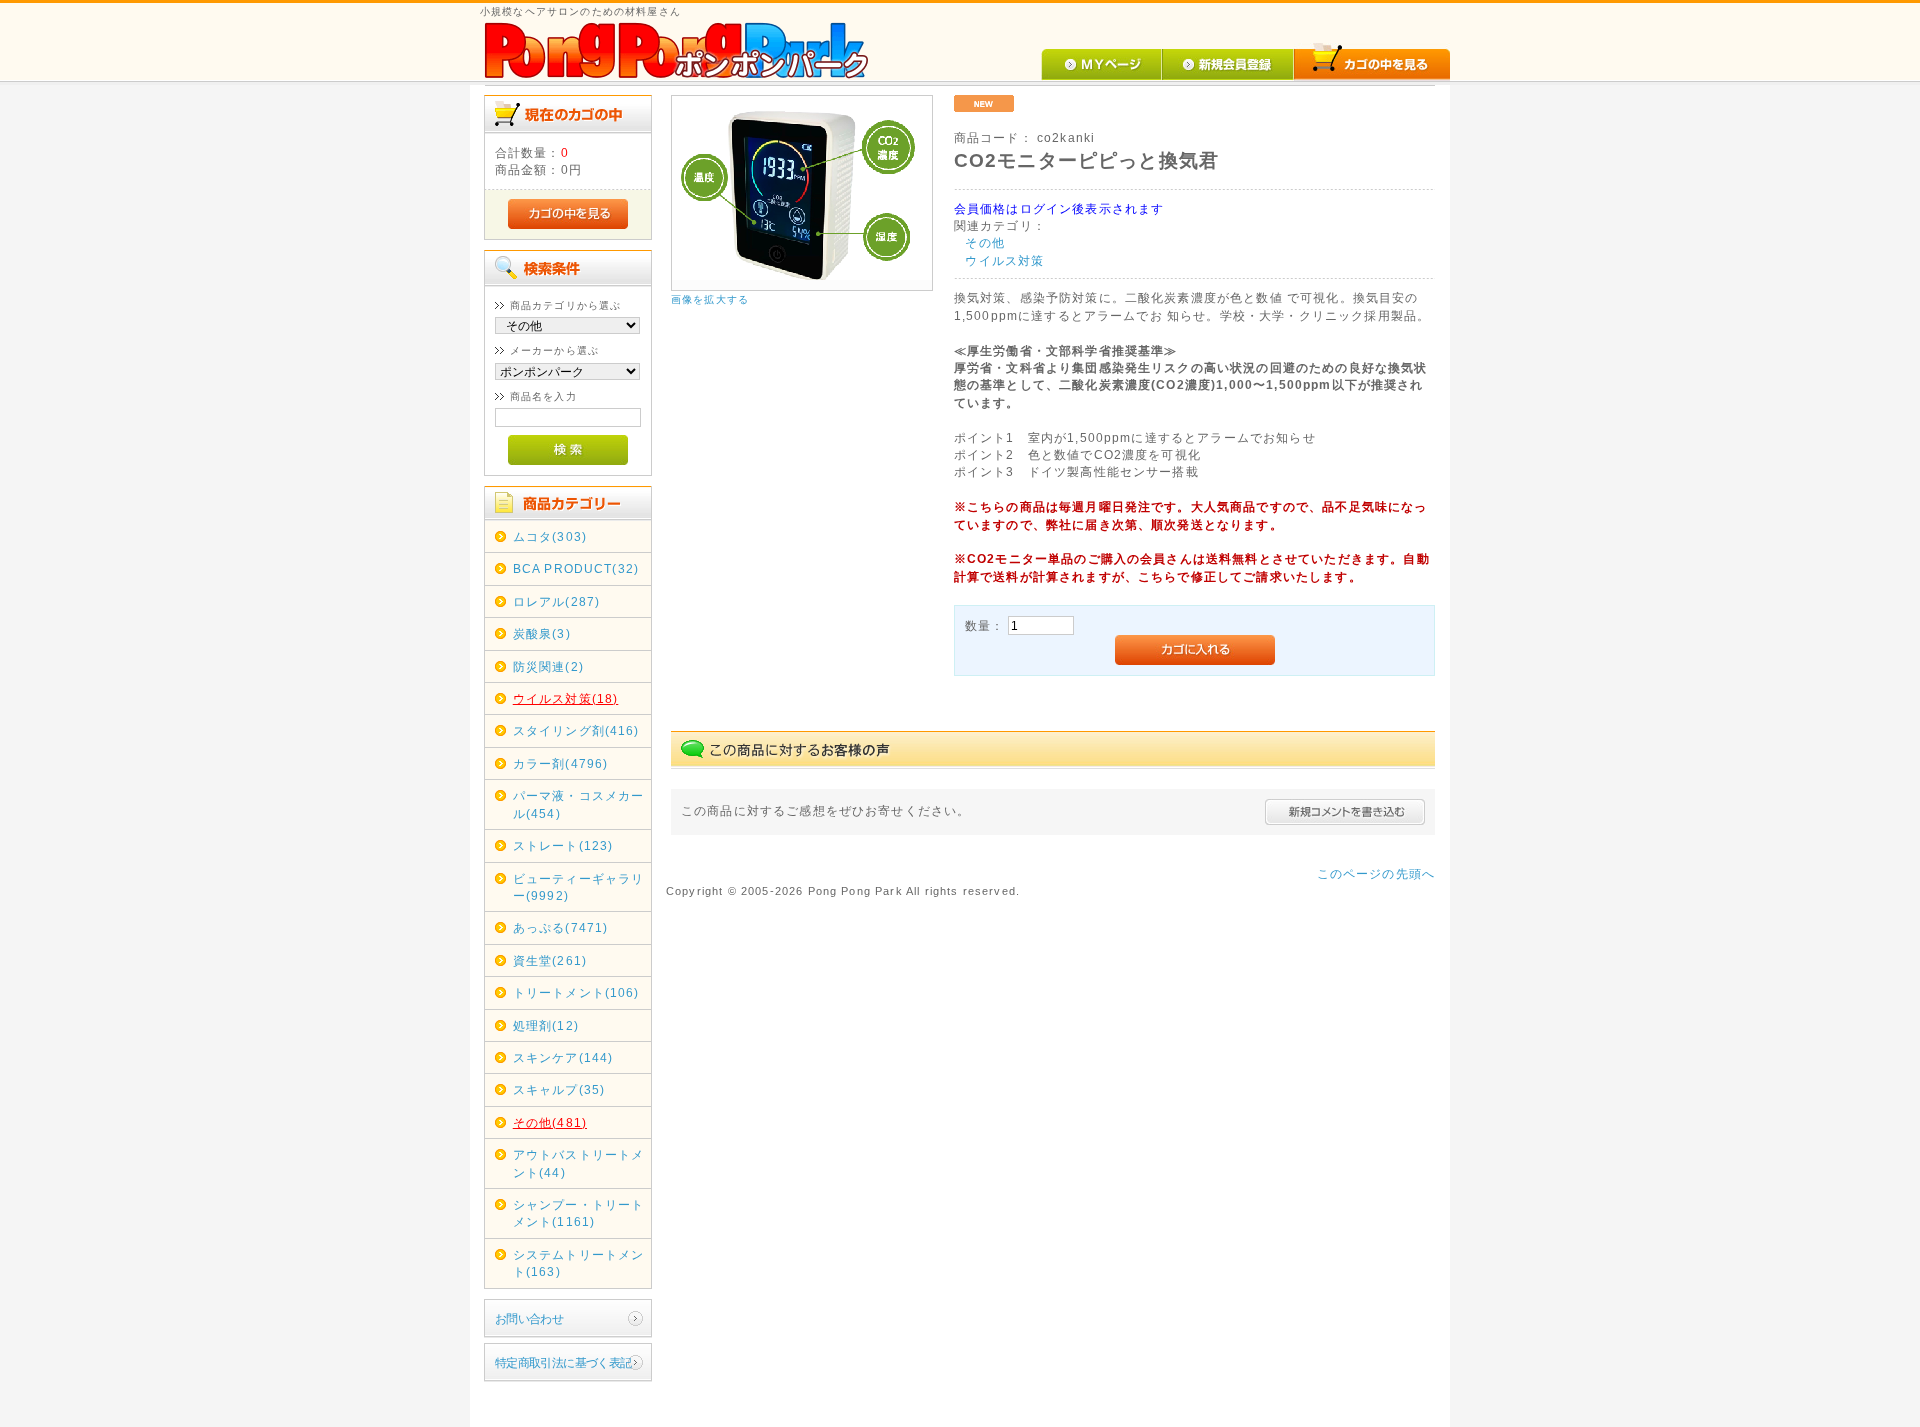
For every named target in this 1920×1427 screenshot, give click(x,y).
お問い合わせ (529, 1318)
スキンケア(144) (563, 1057)
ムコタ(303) (550, 536)
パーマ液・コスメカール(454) (579, 804)
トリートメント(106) (576, 992)
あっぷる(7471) (561, 927)
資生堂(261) (550, 960)
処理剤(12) (546, 1025)
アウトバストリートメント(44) (579, 1163)
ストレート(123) (563, 845)
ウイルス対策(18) (566, 698)
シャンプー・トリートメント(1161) (579, 1213)
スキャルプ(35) (559, 1089)
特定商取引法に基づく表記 (563, 1362)
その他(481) (550, 1122)
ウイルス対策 (1004, 260)
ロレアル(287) (556, 601)
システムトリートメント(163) (579, 1263)
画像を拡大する (710, 299)
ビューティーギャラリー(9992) (579, 887)
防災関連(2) (548, 666)
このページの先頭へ (1376, 873)
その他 (984, 242)
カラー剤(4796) (561, 763)
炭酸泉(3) (542, 633)
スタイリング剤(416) (576, 730)
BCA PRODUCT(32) (576, 568)
